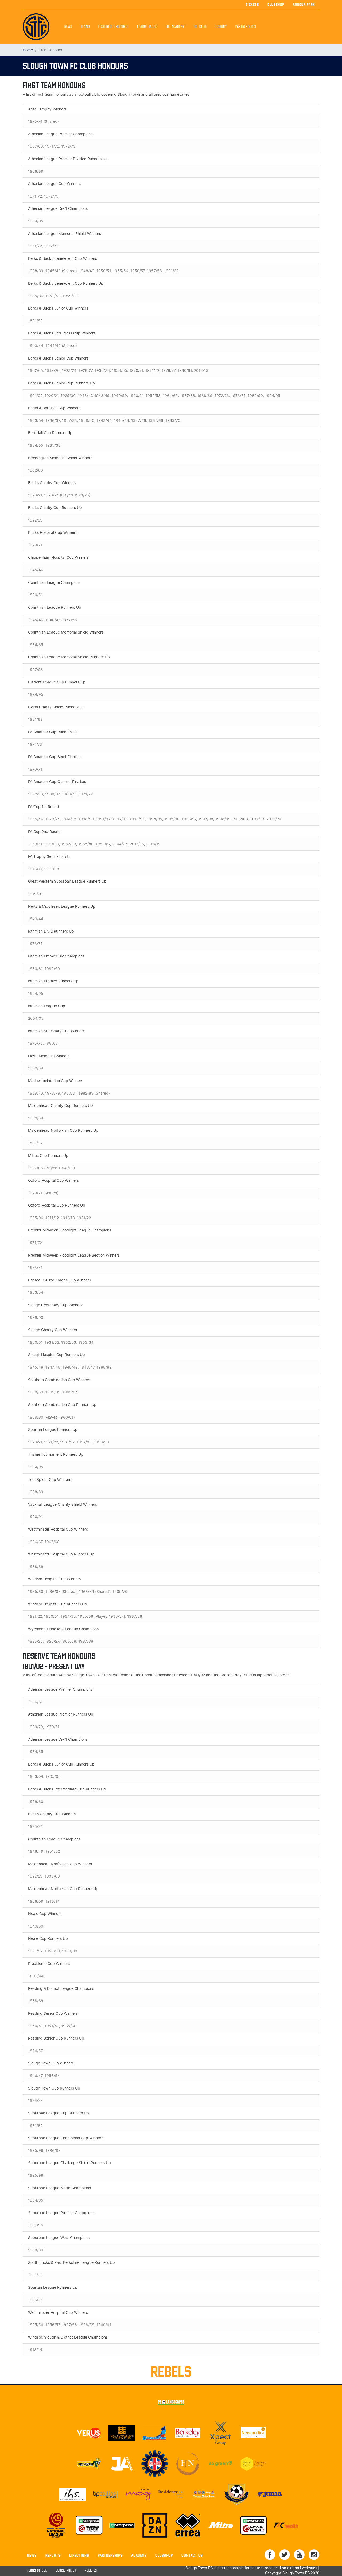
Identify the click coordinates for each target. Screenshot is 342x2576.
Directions (79, 2555)
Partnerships (110, 2555)
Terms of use (37, 2571)
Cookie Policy (66, 2571)
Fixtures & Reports (113, 27)
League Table (147, 27)
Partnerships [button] (246, 27)
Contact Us (192, 2555)
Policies (91, 2571)
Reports (53, 2555)
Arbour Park (304, 5)
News (68, 27)
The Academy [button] (175, 27)
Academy (139, 2555)
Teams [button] (85, 27)
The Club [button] (200, 27)
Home (28, 50)
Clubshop (276, 5)
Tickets (252, 5)
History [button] (221, 27)
